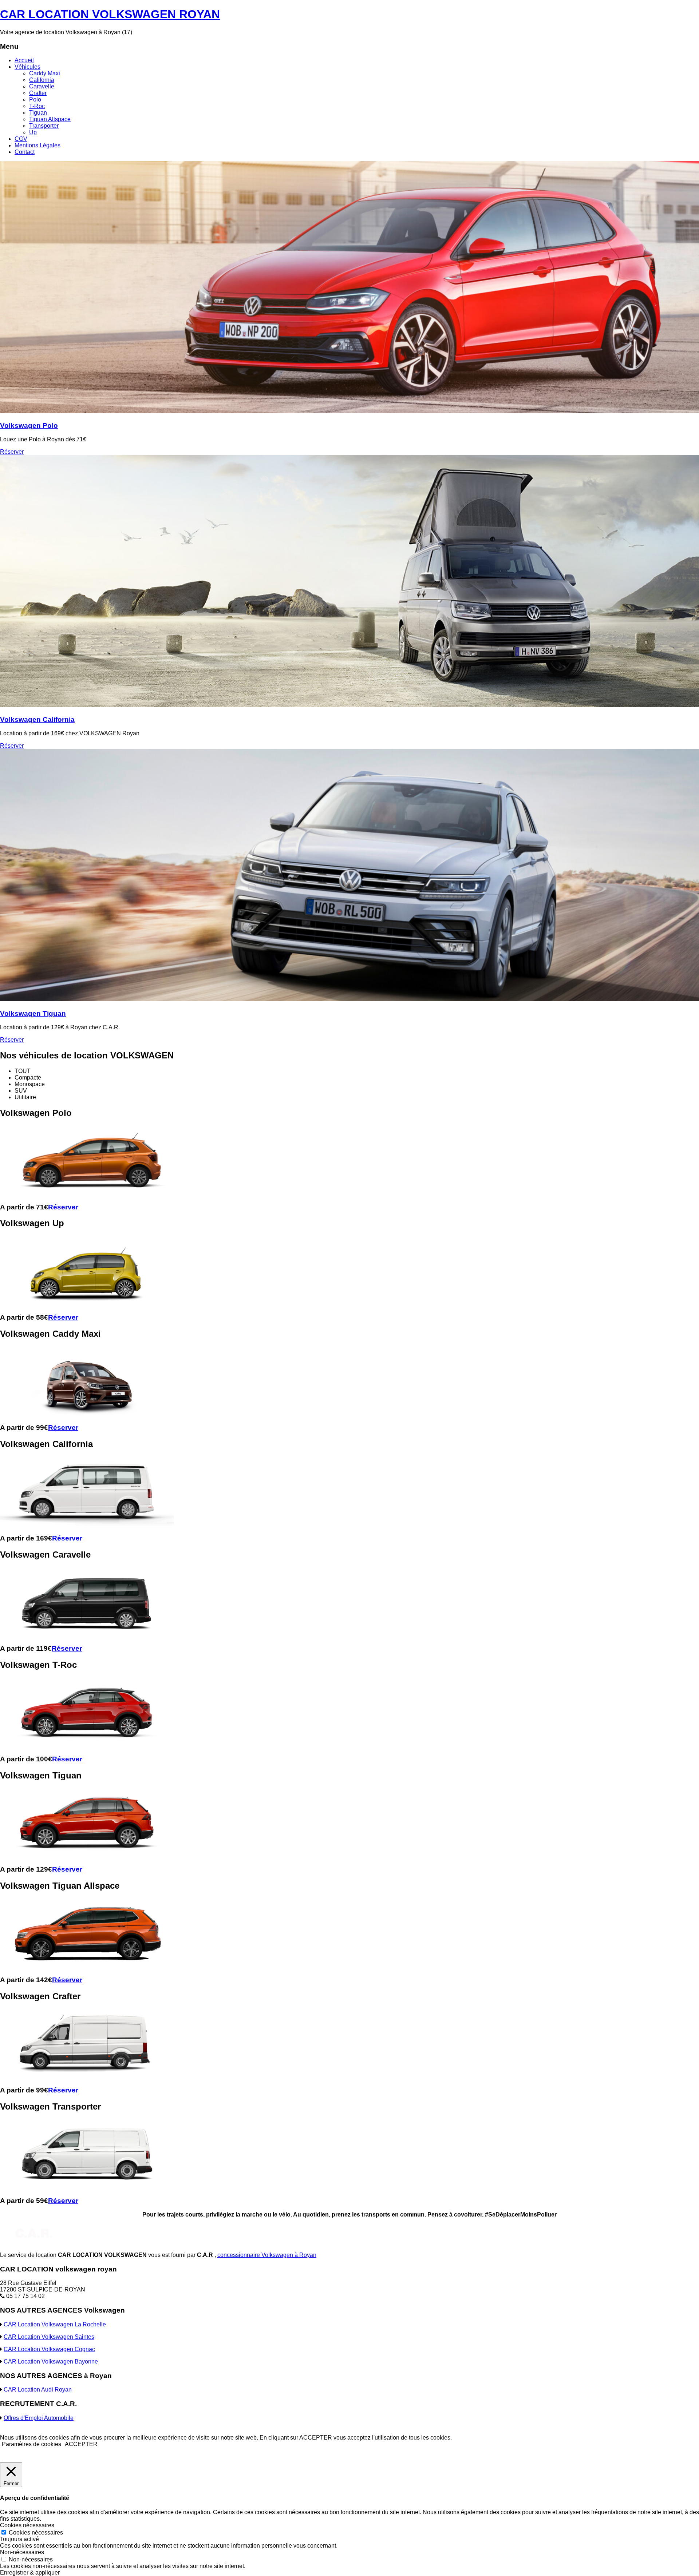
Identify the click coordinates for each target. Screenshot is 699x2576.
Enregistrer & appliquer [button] (30, 2573)
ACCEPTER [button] (81, 2444)
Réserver (12, 452)
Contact (25, 152)
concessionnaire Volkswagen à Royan (267, 2255)
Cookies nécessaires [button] (27, 2525)
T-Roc (37, 106)
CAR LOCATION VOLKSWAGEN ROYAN (110, 14)
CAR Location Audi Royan (38, 2390)
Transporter (44, 126)
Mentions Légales (37, 145)
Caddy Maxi (45, 73)
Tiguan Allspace (50, 119)
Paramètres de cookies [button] (31, 2444)
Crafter (38, 93)
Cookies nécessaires (36, 2533)
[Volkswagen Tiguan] (349, 999)
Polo (35, 100)
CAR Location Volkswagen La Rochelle (55, 2324)
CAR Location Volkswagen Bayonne (51, 2362)
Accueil (24, 60)
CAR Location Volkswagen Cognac (49, 2349)
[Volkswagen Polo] (349, 411)
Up (33, 132)
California (42, 80)
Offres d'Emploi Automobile (39, 2418)
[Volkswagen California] (349, 705)
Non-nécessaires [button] (22, 2552)
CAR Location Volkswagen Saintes (49, 2337)
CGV (21, 139)
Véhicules (27, 67)
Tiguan (38, 113)
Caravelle (42, 86)
